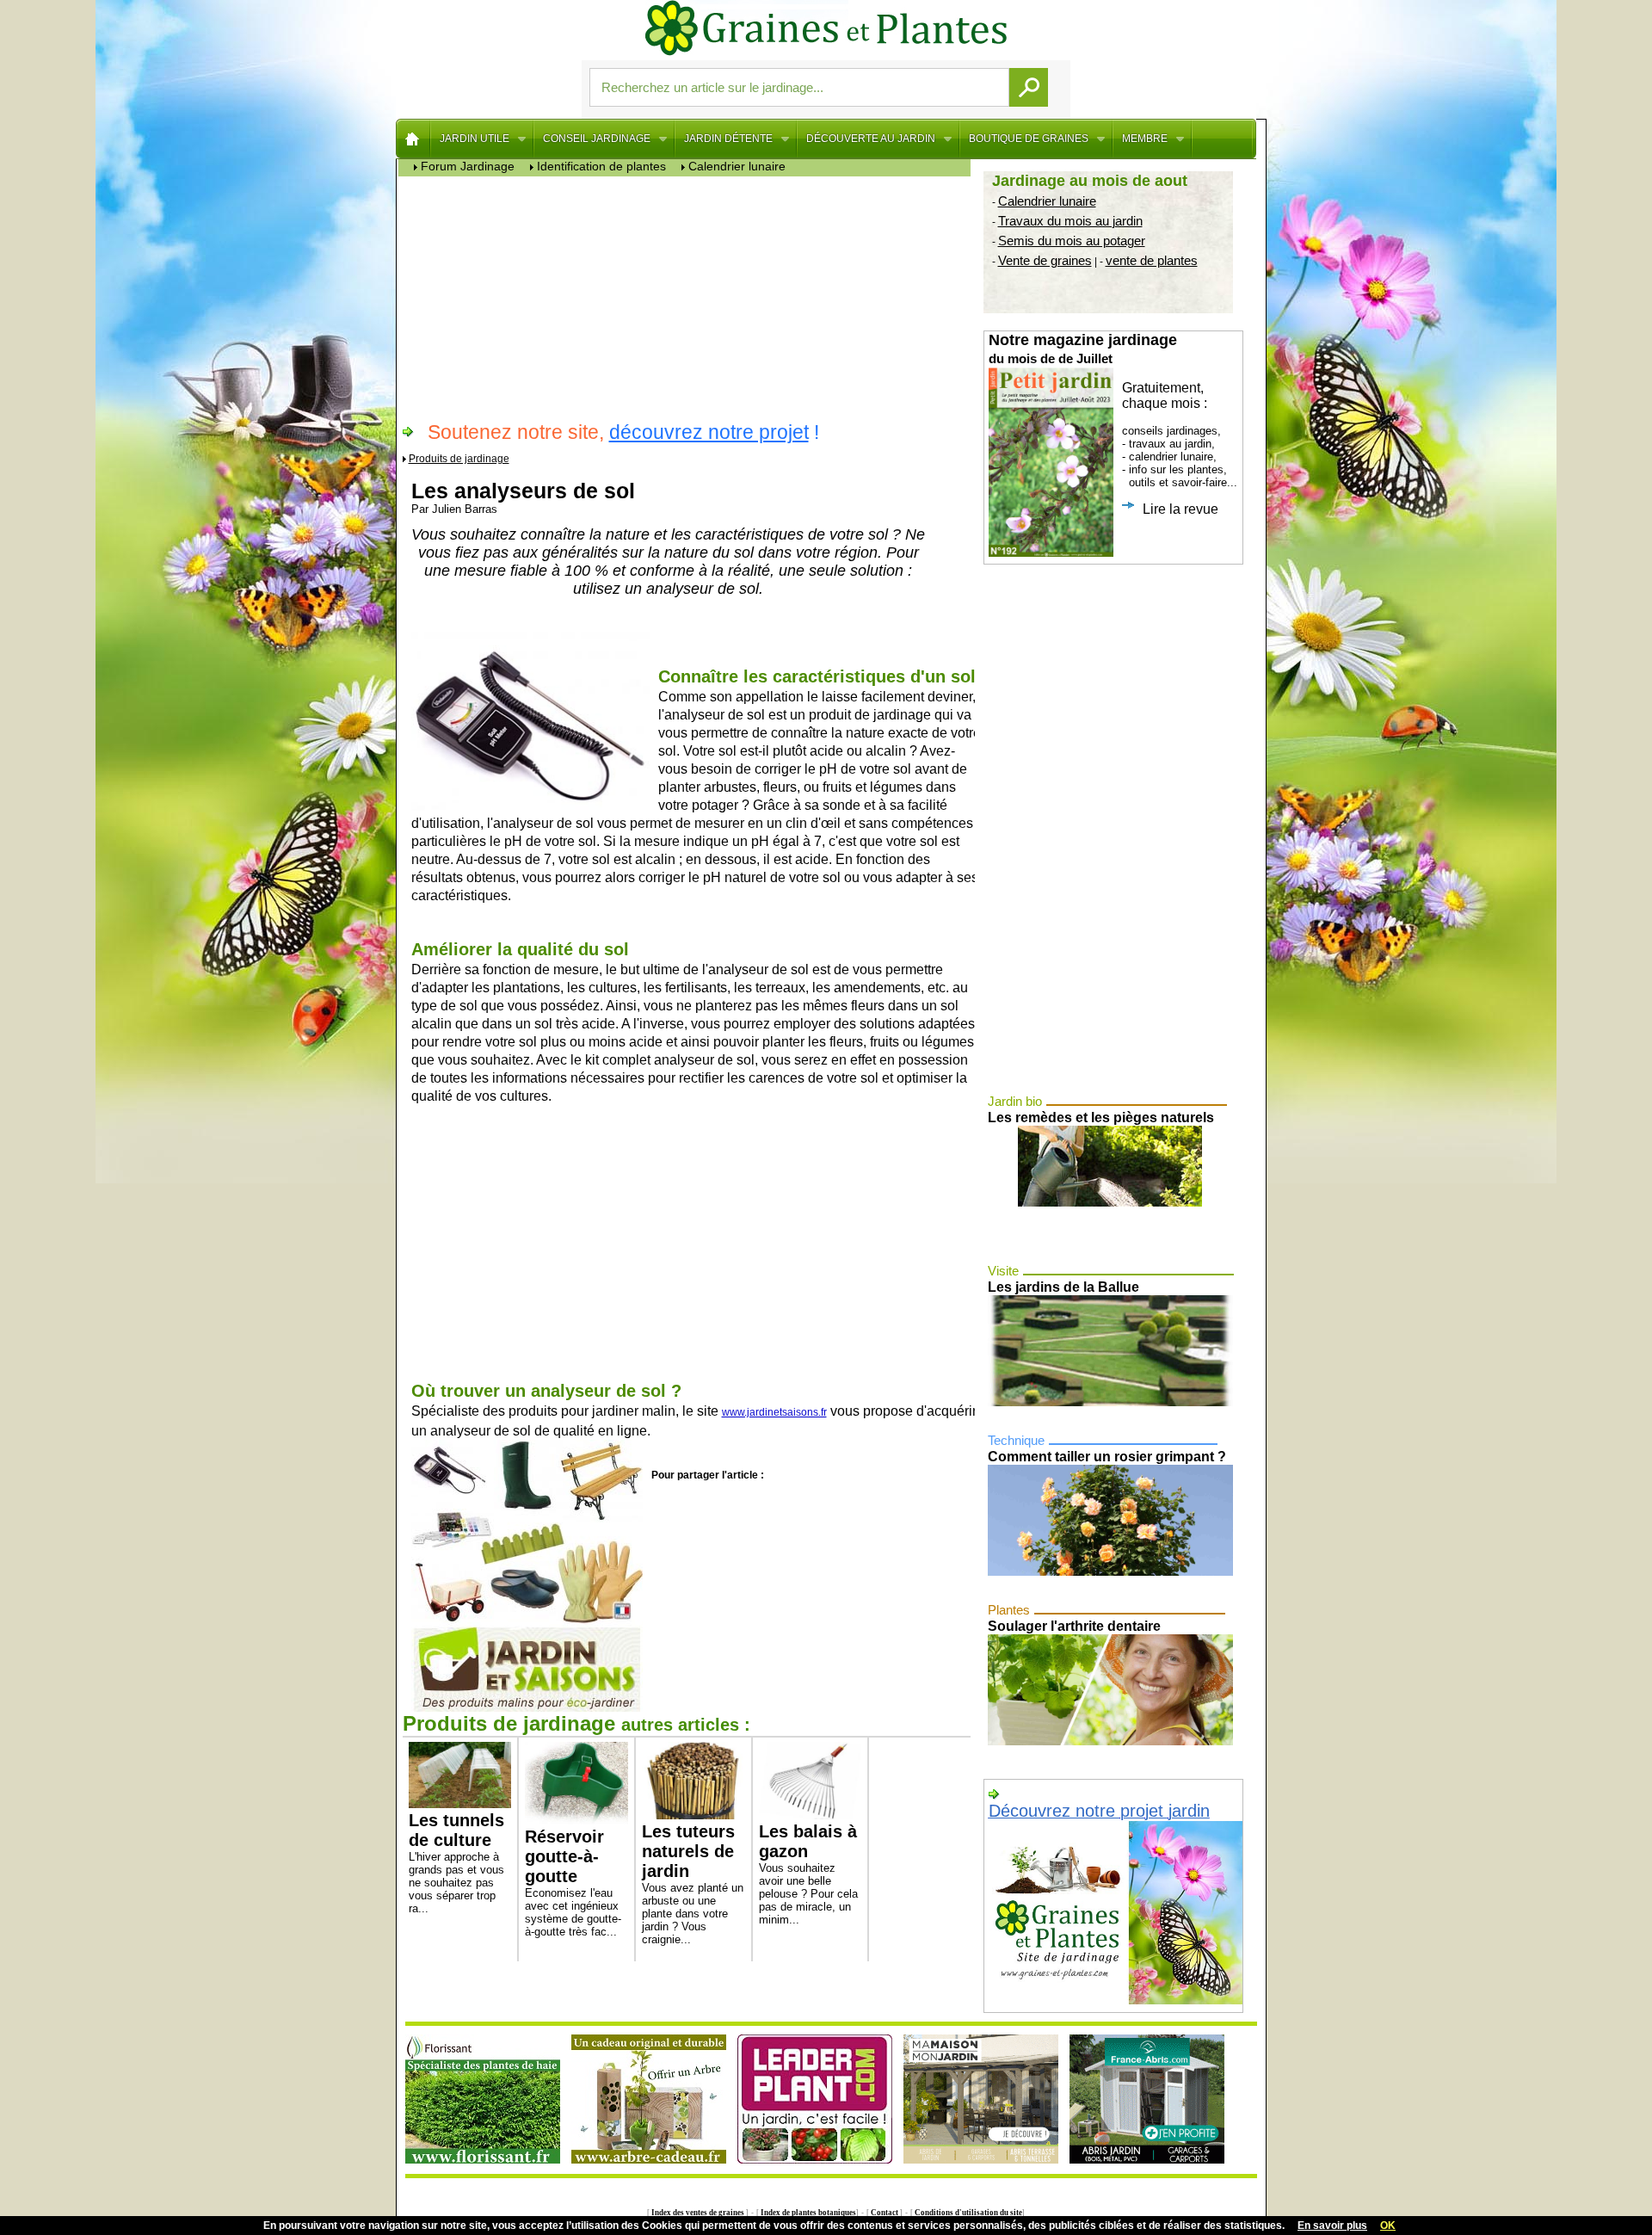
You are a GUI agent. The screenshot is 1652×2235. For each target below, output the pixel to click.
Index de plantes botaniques (808, 2213)
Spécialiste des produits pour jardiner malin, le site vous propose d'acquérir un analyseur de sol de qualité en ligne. (694, 1410)
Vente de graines (1045, 260)
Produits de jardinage (459, 459)
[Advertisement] (689, 297)
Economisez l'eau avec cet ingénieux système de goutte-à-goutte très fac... (573, 1883)
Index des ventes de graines (698, 2213)
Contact (885, 2213)
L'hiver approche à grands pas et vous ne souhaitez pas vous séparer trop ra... (456, 1863)
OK (1388, 2226)
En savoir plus (1332, 2226)
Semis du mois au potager (1072, 241)
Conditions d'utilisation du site (968, 2213)
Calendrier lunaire (1047, 201)
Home (413, 139)
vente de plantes (1152, 260)
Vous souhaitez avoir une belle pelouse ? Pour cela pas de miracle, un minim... (808, 1874)
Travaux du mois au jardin (1070, 221)
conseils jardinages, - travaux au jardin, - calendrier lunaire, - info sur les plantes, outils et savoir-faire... (1113, 424)
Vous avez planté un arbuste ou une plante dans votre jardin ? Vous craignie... (693, 1884)
